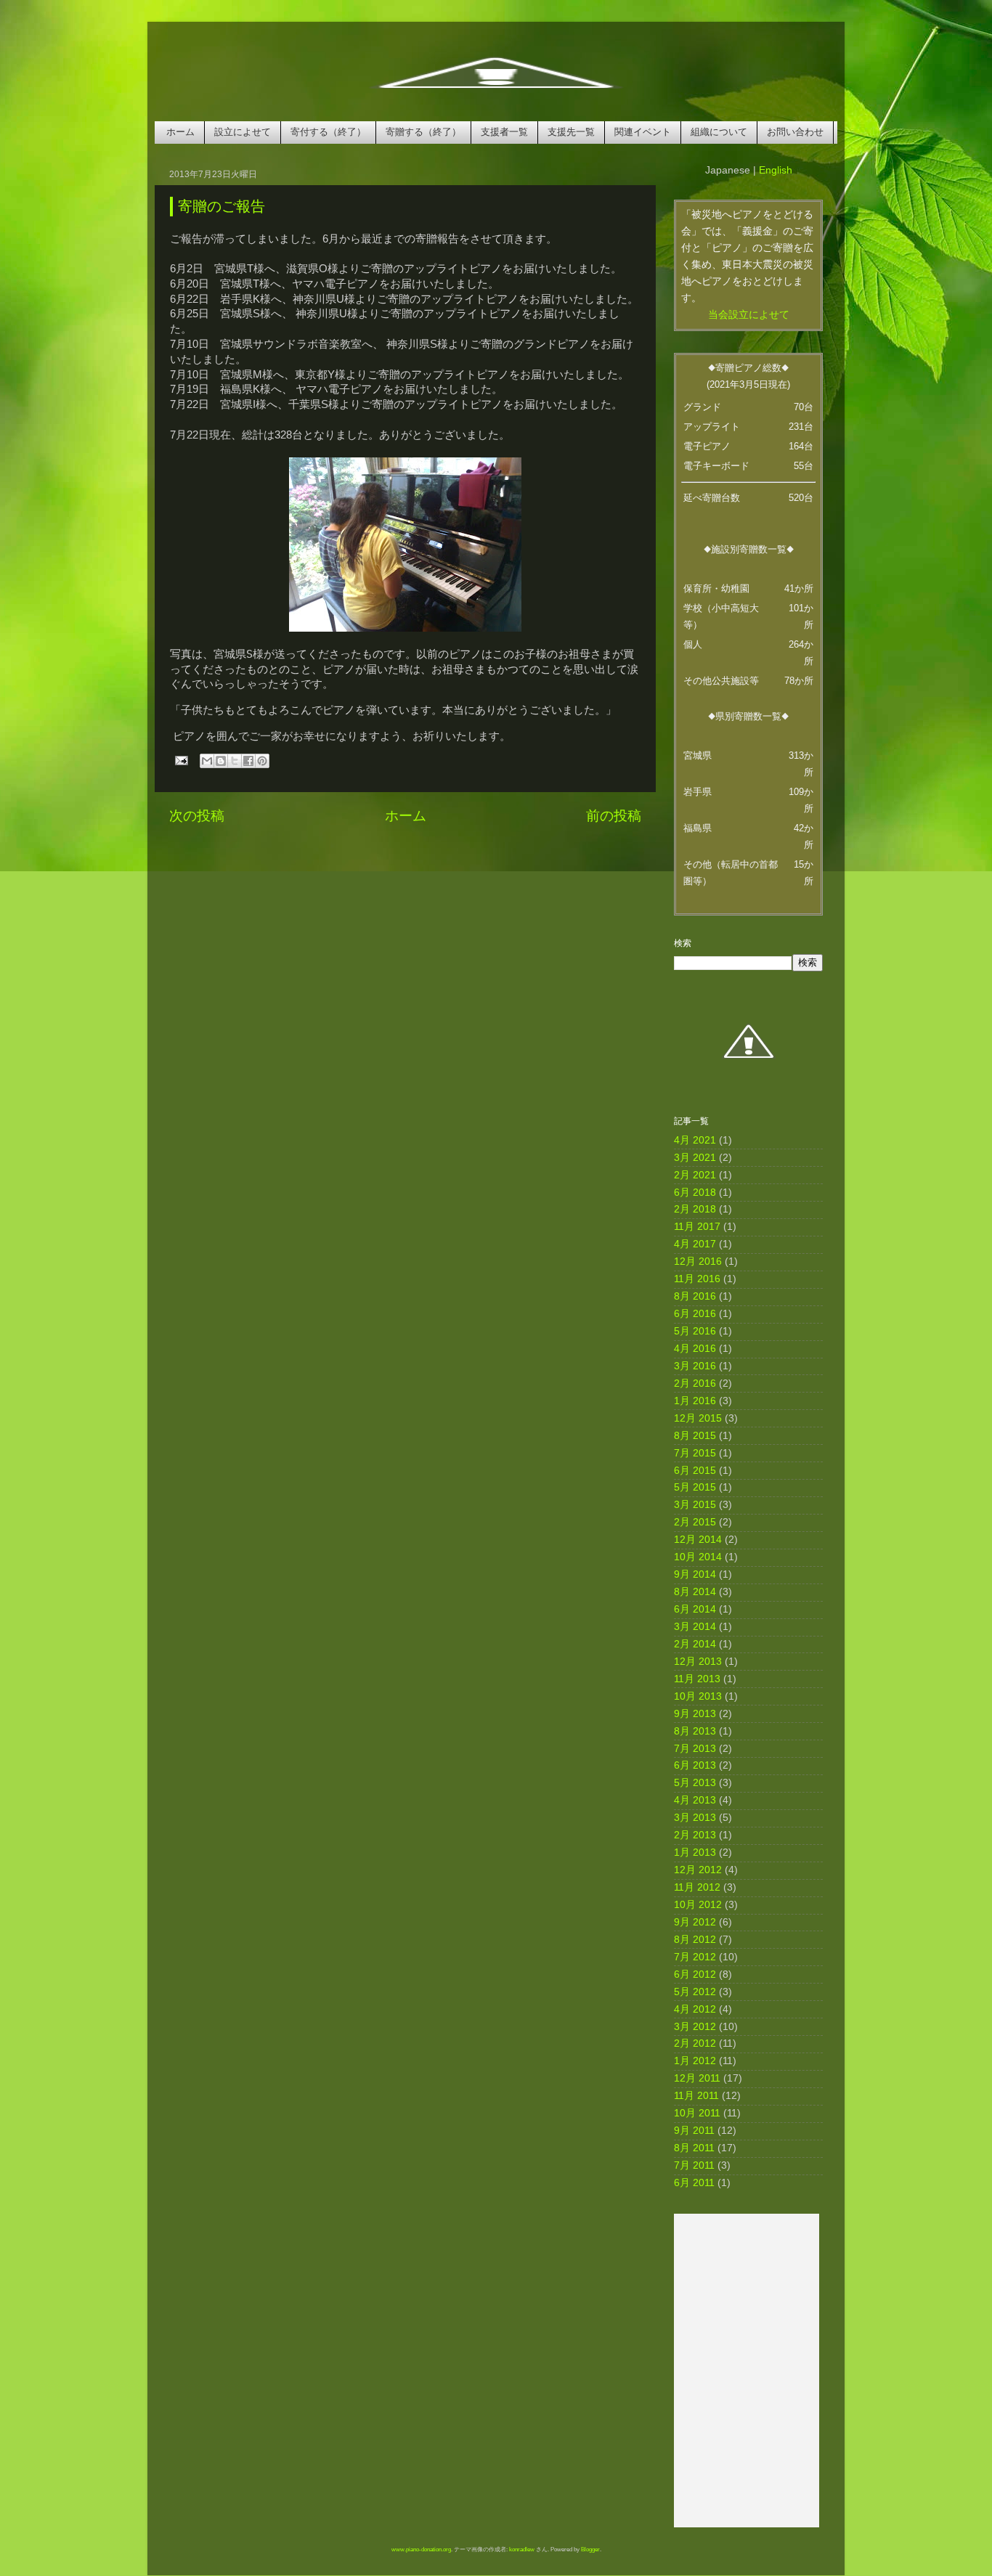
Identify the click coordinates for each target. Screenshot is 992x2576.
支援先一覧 (571, 132)
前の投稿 (614, 816)
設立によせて (243, 132)
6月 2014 (695, 1609)
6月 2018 (695, 1193)
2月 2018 (695, 1209)
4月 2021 (695, 1140)
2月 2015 (695, 1522)
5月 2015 (695, 1487)
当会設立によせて (749, 315)
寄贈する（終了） (423, 132)
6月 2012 (695, 1974)
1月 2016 (695, 1401)
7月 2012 (695, 1957)
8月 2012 (695, 1940)
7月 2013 (695, 1749)
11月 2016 (697, 1279)
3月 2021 (695, 1158)
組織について (719, 132)
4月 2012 (695, 2009)
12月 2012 (698, 1870)
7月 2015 (695, 1453)
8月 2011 (694, 2148)
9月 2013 (695, 1714)
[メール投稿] (180, 760)
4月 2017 (695, 1244)
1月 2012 (695, 2061)
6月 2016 (695, 1314)
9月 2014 (695, 1574)
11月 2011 (696, 2096)
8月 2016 (695, 1296)
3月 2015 (695, 1505)
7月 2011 (694, 2165)
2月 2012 (695, 2043)
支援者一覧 (504, 132)
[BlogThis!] (221, 761)
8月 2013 (695, 1731)
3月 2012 (695, 2027)
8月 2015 (695, 1436)
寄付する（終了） (328, 132)
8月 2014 (695, 1592)
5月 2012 (695, 1992)
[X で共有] (235, 761)
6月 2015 (695, 1471)
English (776, 170)
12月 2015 (698, 1418)
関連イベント (643, 132)
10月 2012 (698, 1905)
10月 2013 (698, 1696)
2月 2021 (695, 1175)
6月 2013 (695, 1765)
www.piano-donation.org (421, 2549)
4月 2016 (695, 1349)
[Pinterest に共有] (262, 761)
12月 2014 (698, 1540)
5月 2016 (695, 1331)
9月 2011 (694, 2131)
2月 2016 (695, 1383)
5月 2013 (695, 1783)
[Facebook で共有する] (248, 761)
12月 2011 (697, 2078)
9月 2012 (695, 1922)
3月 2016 (695, 1366)
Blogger (590, 2549)
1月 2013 (695, 1852)
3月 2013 (695, 1818)
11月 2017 (697, 1227)
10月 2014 (698, 1557)
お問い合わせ (795, 132)
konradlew (522, 2549)
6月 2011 (694, 2183)
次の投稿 (197, 816)
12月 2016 (698, 1261)
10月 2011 (697, 2113)
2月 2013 (695, 1835)
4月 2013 (695, 1800)
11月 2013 (697, 1679)
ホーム (180, 132)
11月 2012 (697, 1887)
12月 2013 (698, 1662)
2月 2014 (695, 1644)
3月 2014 (695, 1627)
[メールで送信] (207, 761)
